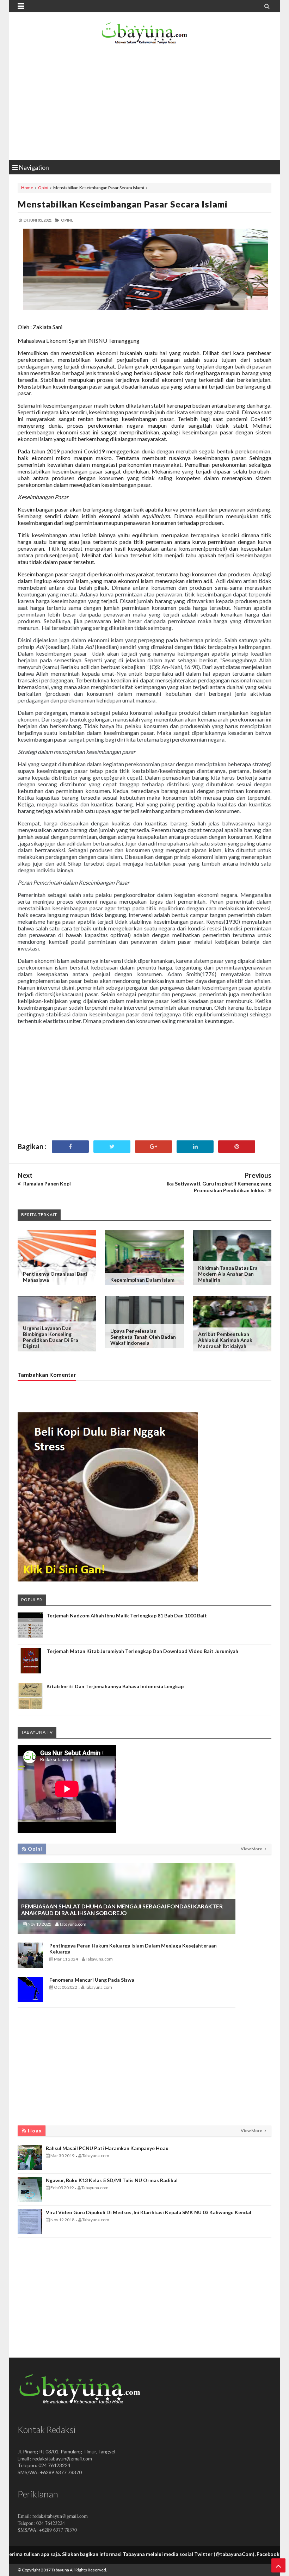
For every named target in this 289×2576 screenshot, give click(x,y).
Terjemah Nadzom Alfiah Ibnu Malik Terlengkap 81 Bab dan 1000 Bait (127, 1615)
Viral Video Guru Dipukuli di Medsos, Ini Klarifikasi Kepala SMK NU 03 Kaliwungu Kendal (149, 2212)
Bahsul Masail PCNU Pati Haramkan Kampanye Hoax (107, 2148)
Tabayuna (60, 2570)
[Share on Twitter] (112, 1147)
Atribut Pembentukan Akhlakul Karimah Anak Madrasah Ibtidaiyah (225, 1340)
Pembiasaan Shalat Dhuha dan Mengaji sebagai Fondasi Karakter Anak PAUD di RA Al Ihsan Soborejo (122, 1909)
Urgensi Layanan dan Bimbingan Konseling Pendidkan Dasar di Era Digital (51, 1337)
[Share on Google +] (153, 1147)
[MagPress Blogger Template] (144, 35)
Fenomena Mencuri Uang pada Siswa (92, 1980)
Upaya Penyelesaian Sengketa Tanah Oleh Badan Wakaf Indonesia (143, 1337)
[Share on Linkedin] (195, 1147)
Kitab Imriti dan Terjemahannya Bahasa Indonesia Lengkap (115, 1686)
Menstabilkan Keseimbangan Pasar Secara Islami (123, 204)
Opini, (67, 220)
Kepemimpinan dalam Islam (142, 1280)
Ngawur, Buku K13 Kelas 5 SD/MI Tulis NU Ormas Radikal (112, 2180)
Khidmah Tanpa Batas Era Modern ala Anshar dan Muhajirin (228, 1274)
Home (27, 188)
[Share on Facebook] (70, 1147)
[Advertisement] (144, 104)
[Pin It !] (237, 1147)
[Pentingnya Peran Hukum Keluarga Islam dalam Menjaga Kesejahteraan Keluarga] (30, 1966)
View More (252, 1849)
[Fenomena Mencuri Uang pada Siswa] (30, 2000)
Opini (43, 188)
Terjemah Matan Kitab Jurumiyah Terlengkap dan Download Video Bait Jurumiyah (142, 1651)
